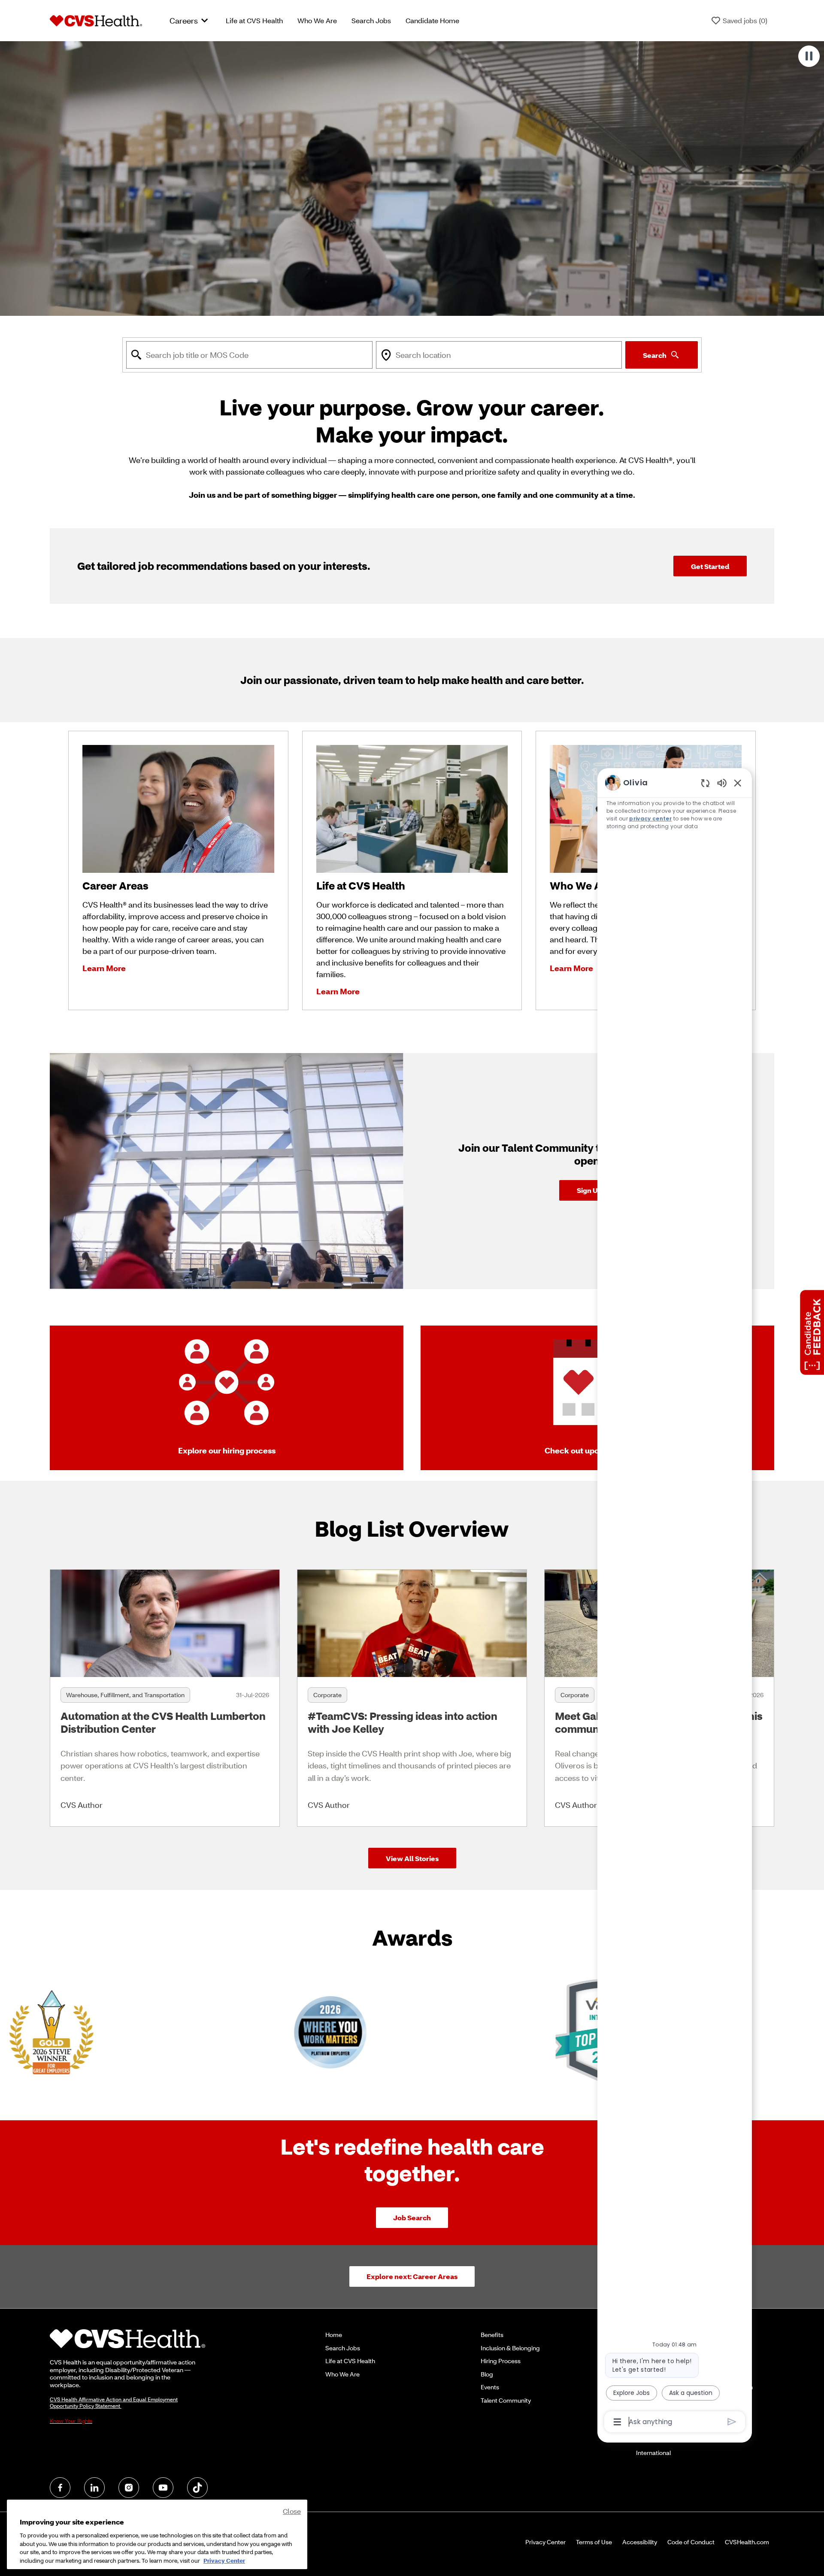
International (653, 2453)
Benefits (492, 2335)
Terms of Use (594, 2542)
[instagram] (129, 2488)
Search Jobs (371, 20)
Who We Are (317, 20)
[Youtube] (163, 2488)
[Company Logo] (96, 20)
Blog (487, 2374)
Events (490, 2387)
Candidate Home (432, 20)
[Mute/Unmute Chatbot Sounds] (722, 782)
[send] (732, 2422)
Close (292, 2511)
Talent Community (506, 2400)
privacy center (650, 819)
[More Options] (617, 2422)
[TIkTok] (197, 2488)
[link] (165, 1698)
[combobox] (249, 355)
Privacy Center (545, 2542)
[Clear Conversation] (705, 783)
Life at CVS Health (254, 20)
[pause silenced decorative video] (809, 56)
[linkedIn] (94, 2488)
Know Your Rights (71, 2421)
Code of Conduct (691, 2542)
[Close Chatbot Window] (738, 783)
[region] (675, 1601)
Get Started (710, 566)
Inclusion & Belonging (510, 2348)
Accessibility (640, 2542)
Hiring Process (501, 2361)
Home (334, 2335)
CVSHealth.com (747, 2542)
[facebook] (60, 2488)
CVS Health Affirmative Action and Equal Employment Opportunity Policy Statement (114, 2403)
